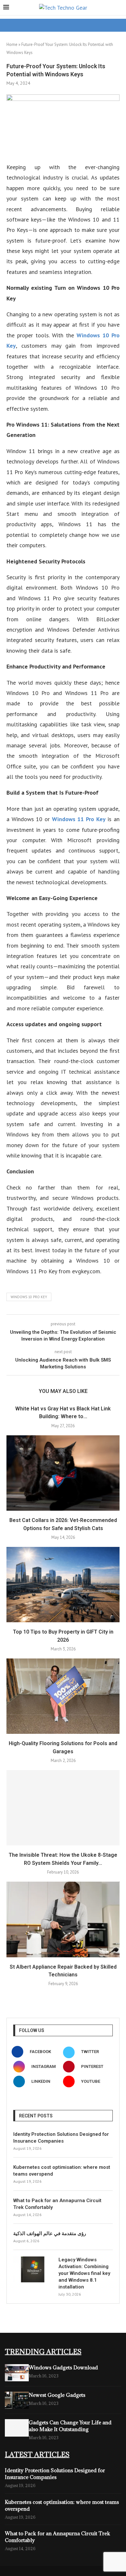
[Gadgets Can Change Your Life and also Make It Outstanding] (17, 2428)
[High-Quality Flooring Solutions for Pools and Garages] (63, 1696)
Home (12, 44)
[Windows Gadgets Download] (17, 2373)
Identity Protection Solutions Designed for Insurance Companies (61, 2138)
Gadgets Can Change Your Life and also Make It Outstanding (70, 2426)
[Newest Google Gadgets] (17, 2400)
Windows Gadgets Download (63, 2367)
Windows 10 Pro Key (29, 1297)
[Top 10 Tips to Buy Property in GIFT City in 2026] (63, 1585)
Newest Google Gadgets (57, 2395)
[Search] (120, 8)
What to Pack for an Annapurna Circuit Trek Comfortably (57, 2204)
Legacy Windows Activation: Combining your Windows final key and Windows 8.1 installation (84, 2273)
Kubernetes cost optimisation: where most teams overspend (62, 2171)
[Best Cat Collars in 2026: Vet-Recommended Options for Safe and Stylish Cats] (63, 1473)
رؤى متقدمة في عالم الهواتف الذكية (50, 2234)
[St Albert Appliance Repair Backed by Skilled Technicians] (63, 1919)
